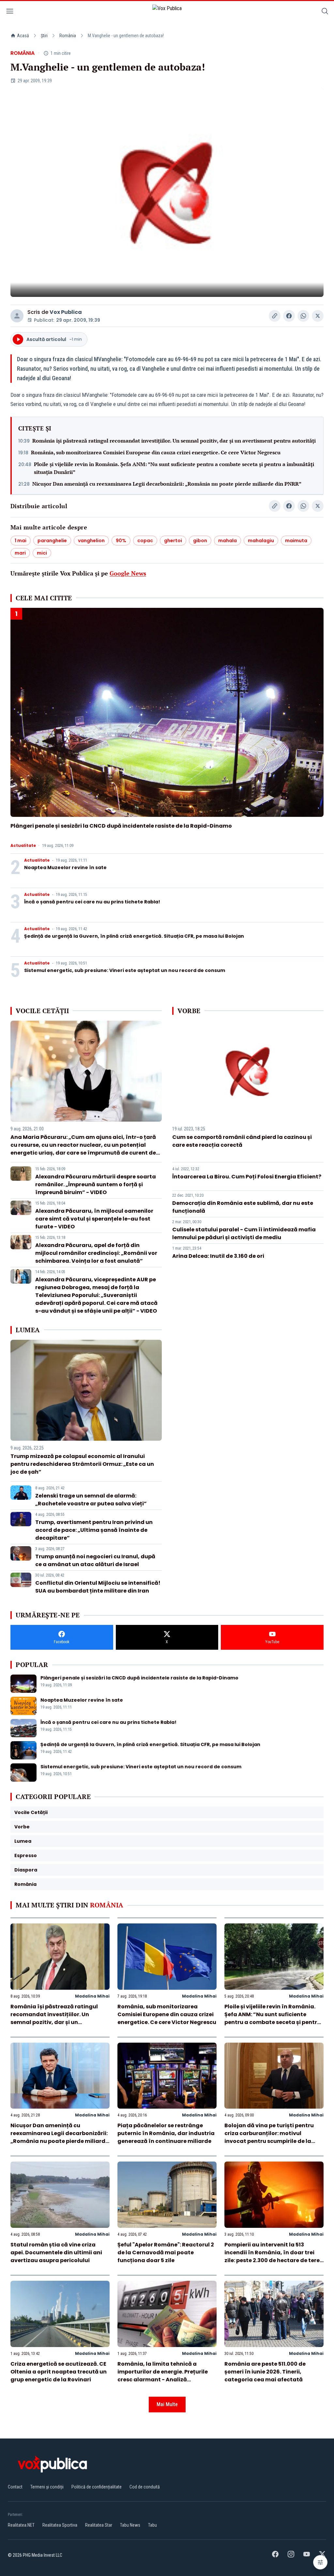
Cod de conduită (145, 2487)
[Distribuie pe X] (318, 316)
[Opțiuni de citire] (320, 2562)
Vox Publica (66, 312)
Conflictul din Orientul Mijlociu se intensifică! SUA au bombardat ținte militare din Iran (98, 1587)
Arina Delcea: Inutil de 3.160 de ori (218, 1256)
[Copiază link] (275, 316)
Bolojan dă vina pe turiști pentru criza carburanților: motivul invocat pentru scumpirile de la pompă (269, 2137)
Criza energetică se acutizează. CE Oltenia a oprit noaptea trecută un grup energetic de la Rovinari (59, 2372)
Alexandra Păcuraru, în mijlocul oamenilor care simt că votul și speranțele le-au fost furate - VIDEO (94, 1219)
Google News (128, 573)
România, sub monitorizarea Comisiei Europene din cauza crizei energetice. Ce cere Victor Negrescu (156, 452)
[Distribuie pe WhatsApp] (303, 316)
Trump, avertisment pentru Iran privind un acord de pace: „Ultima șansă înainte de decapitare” (94, 1530)
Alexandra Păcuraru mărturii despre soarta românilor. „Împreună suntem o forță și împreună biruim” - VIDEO (96, 1184)
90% (121, 541)
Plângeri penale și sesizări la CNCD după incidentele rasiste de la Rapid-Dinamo (121, 826)
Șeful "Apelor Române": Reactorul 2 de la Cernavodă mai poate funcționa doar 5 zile (166, 2252)
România (68, 36)
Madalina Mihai (92, 1996)
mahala (228, 541)
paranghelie (52, 541)
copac (145, 541)
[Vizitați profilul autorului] (17, 316)
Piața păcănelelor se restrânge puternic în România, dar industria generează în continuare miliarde (166, 2133)
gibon (200, 541)
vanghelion (91, 541)
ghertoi (173, 541)
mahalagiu (261, 541)
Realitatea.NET (21, 2525)
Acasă (23, 36)
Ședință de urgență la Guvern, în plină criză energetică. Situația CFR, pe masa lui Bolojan (134, 936)
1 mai (21, 541)
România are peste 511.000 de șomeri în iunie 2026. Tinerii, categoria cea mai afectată (265, 2372)
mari (20, 553)
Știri (44, 36)
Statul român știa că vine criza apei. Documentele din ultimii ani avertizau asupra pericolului (56, 2252)
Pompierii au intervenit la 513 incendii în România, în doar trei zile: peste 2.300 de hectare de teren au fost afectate (274, 2256)
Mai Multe (167, 2404)
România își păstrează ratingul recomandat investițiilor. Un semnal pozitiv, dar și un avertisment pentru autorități (174, 441)
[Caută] (325, 12)
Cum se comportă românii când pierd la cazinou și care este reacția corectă (242, 1141)
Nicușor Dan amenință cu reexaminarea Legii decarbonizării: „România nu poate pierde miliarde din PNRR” (167, 484)
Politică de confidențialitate (97, 2487)
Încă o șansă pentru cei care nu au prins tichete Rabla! (92, 902)
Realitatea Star (99, 2525)
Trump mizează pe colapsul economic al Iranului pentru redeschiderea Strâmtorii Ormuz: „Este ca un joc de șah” (82, 1464)
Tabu (152, 2525)
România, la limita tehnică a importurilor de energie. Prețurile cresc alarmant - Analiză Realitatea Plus (163, 2376)
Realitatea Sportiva (60, 2525)
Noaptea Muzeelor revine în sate (65, 867)
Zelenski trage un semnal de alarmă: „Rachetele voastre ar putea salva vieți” (91, 1500)
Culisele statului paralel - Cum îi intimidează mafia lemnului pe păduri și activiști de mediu (244, 1233)
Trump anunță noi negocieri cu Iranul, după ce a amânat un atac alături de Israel (95, 1560)
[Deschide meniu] (10, 12)
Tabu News (130, 2525)
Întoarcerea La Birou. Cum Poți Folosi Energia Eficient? (247, 1177)
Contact (15, 2487)
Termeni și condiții (47, 2487)
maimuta (296, 541)
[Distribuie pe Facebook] (289, 316)
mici (42, 553)
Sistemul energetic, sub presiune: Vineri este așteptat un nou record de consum (125, 970)
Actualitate (23, 846)
